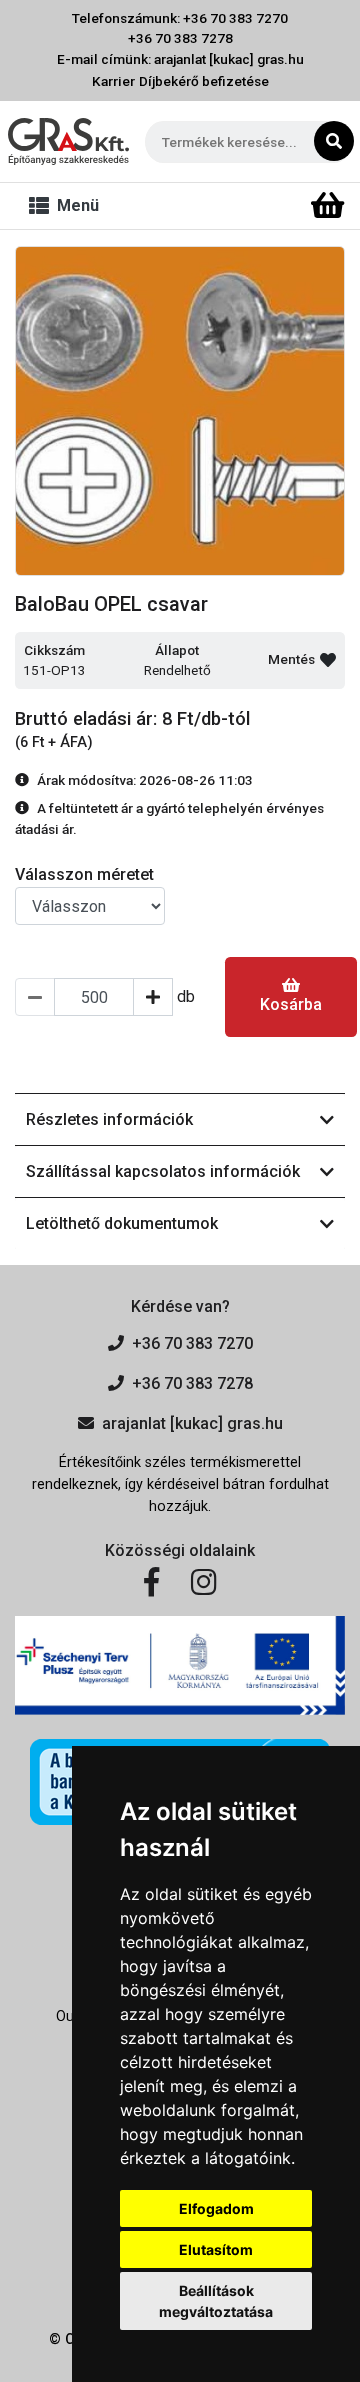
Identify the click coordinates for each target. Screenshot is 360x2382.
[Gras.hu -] (68, 141)
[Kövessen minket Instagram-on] (204, 1583)
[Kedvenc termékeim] (293, 206)
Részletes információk (109, 1119)
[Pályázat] (180, 1665)
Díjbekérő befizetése (204, 81)
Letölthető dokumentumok (122, 1223)
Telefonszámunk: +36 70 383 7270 (180, 18)
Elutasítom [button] (216, 2249)
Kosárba (291, 1004)
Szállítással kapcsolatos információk (163, 1171)
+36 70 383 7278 (180, 38)
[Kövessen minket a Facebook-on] (151, 1583)
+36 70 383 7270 (192, 1343)
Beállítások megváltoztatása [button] (216, 2301)
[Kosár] (327, 206)
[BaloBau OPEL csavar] (180, 411)
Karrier (113, 81)
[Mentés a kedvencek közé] (328, 660)
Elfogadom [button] (216, 2208)
